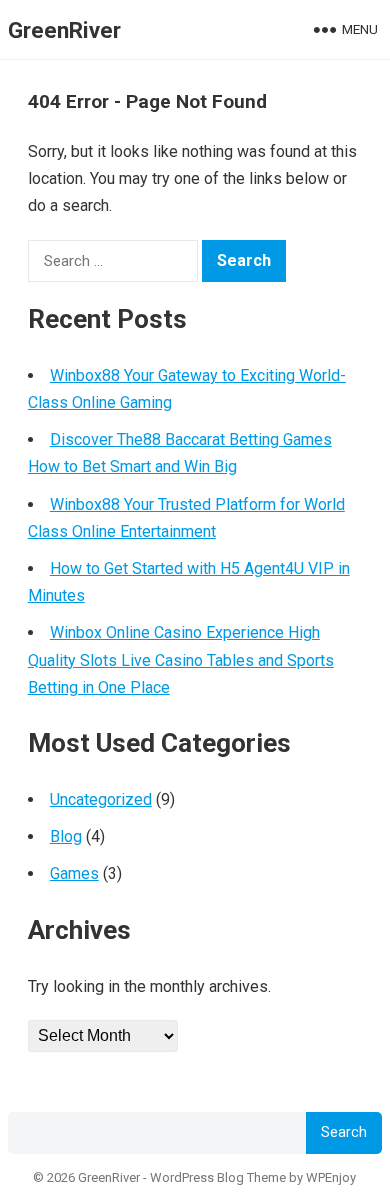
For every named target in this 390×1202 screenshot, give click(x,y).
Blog (66, 836)
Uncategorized (101, 799)
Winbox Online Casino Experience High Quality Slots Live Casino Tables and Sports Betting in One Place (181, 659)
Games (74, 873)
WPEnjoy (331, 1177)
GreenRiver (64, 30)
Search (344, 1132)
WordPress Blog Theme (218, 1177)
